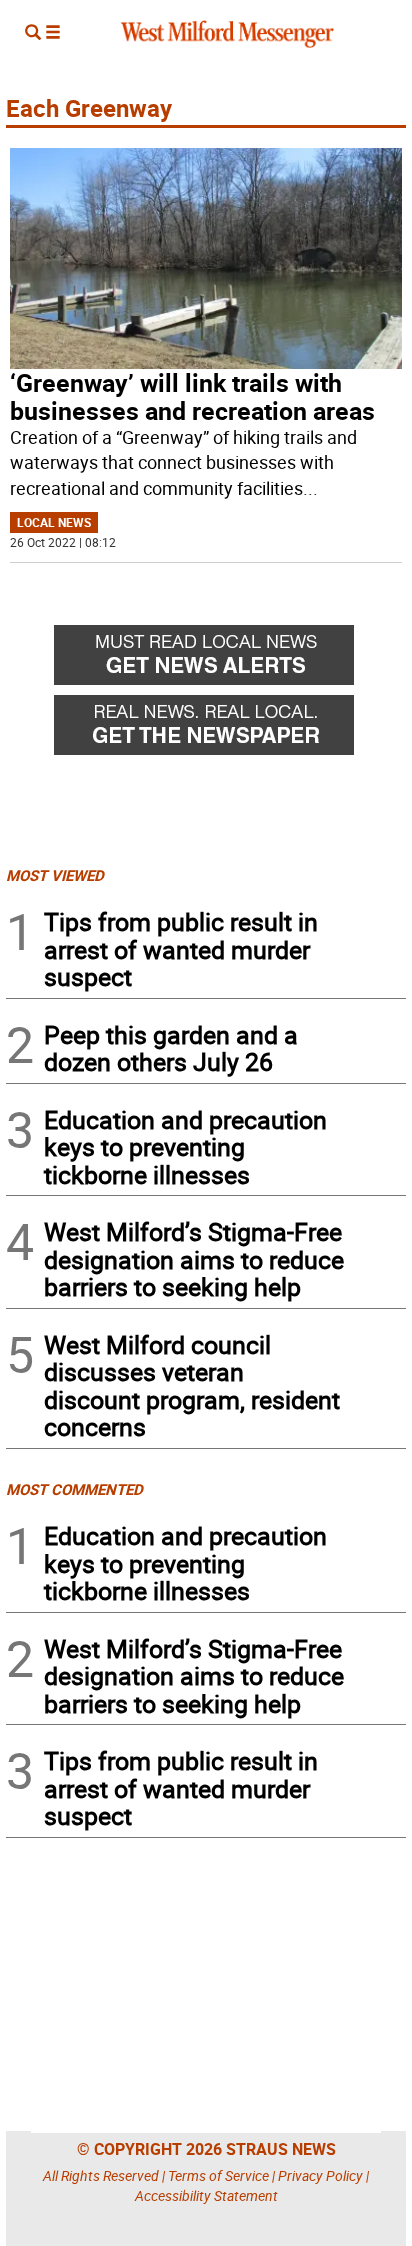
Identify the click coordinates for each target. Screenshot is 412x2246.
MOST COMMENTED (74, 1489)
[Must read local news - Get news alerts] (230, 660)
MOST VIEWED (55, 875)
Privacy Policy (320, 2175)
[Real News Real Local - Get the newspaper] (230, 730)
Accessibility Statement (206, 2195)
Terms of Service (218, 2175)
